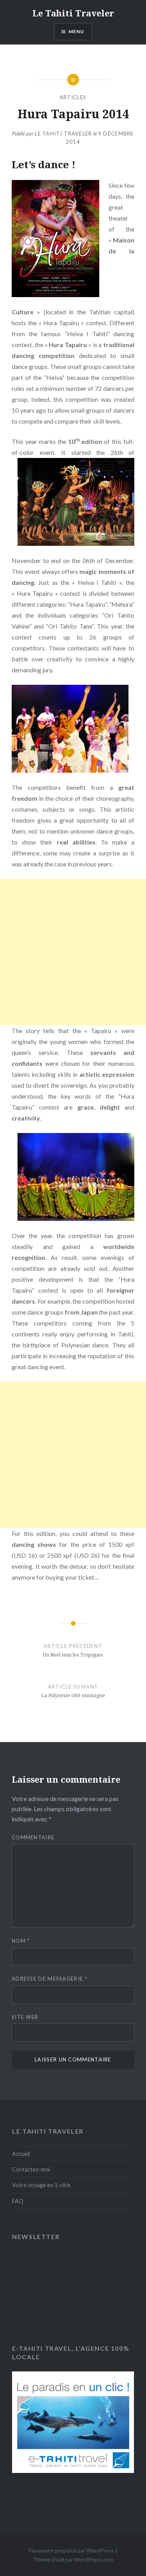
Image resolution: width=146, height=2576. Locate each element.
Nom (21, 1941)
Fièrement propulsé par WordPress (71, 2550)
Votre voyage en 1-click (41, 2185)
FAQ (18, 2201)
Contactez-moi (31, 2169)
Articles (73, 97)
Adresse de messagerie (49, 1979)
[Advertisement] (73, 952)
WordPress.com (94, 2559)
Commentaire (33, 1837)
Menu (77, 31)
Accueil (21, 2154)
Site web (25, 2017)
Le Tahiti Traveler (73, 13)
